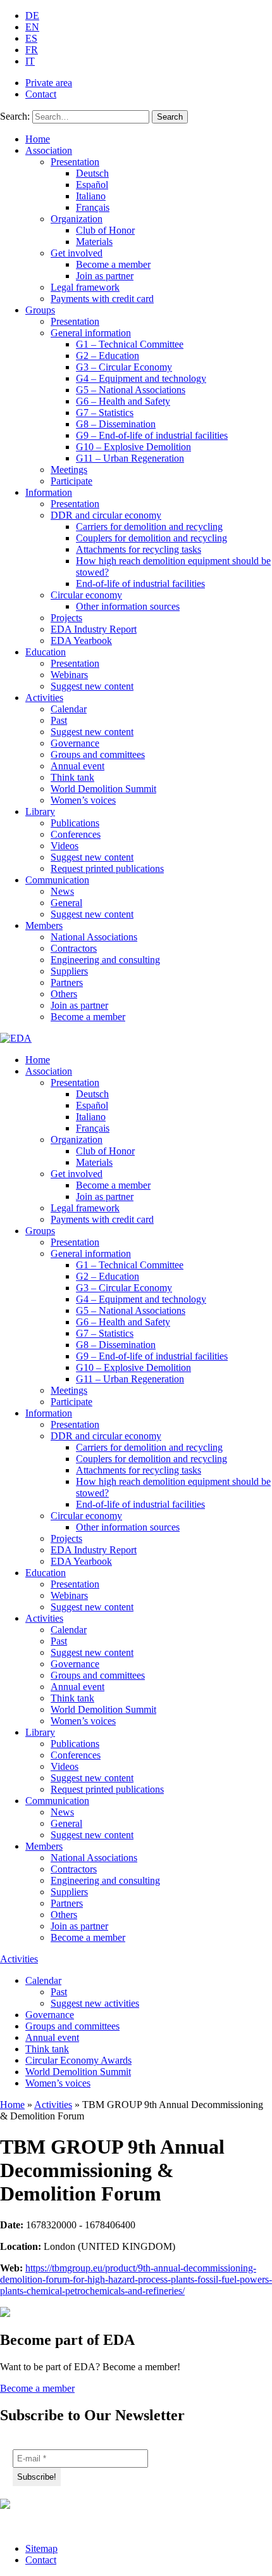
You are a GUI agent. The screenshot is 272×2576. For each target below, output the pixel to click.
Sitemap (41, 2548)
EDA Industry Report (94, 629)
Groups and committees (98, 754)
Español (92, 185)
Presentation (75, 162)
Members (44, 925)
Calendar (69, 709)
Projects (66, 618)
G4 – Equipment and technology (141, 378)
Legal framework (85, 287)
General (66, 903)
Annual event (77, 766)
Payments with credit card (102, 299)
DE (32, 16)
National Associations (94, 937)
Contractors (74, 948)
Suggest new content (92, 686)
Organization (77, 219)
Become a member (113, 264)
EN (32, 27)
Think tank (72, 777)
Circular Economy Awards (78, 2060)
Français (93, 207)
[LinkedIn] (11, 2522)
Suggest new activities (95, 2003)
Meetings (69, 470)
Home (38, 139)
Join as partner (105, 276)
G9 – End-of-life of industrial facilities (152, 435)
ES (31, 38)
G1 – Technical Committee (130, 344)
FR (32, 50)
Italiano (91, 196)
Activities (44, 698)
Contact (41, 94)
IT (30, 61)
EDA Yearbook (81, 641)
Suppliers (69, 971)
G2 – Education (108, 356)
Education (46, 652)
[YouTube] (43, 2522)
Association (49, 150)
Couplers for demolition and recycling (151, 538)
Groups (40, 310)
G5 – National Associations (131, 390)
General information (91, 333)
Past (59, 720)
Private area (49, 83)
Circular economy (86, 595)
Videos (65, 846)
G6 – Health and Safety (123, 401)
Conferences (76, 834)
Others (64, 994)
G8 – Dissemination (116, 424)
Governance (75, 743)
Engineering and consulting (105, 960)
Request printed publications (107, 868)
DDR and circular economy (106, 515)
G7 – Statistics (105, 413)
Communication (57, 880)
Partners (67, 982)
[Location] (74, 2522)
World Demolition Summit (103, 789)
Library (40, 811)
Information (49, 492)
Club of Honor (105, 230)
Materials (94, 242)
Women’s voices (83, 800)
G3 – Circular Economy (124, 367)
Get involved (77, 253)
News (62, 891)
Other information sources (128, 606)
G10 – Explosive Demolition (133, 447)
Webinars (69, 675)
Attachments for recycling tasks (139, 549)
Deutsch (92, 173)
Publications (75, 823)
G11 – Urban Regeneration (130, 458)
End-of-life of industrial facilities (140, 584)
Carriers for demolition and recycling (149, 527)
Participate (71, 481)
